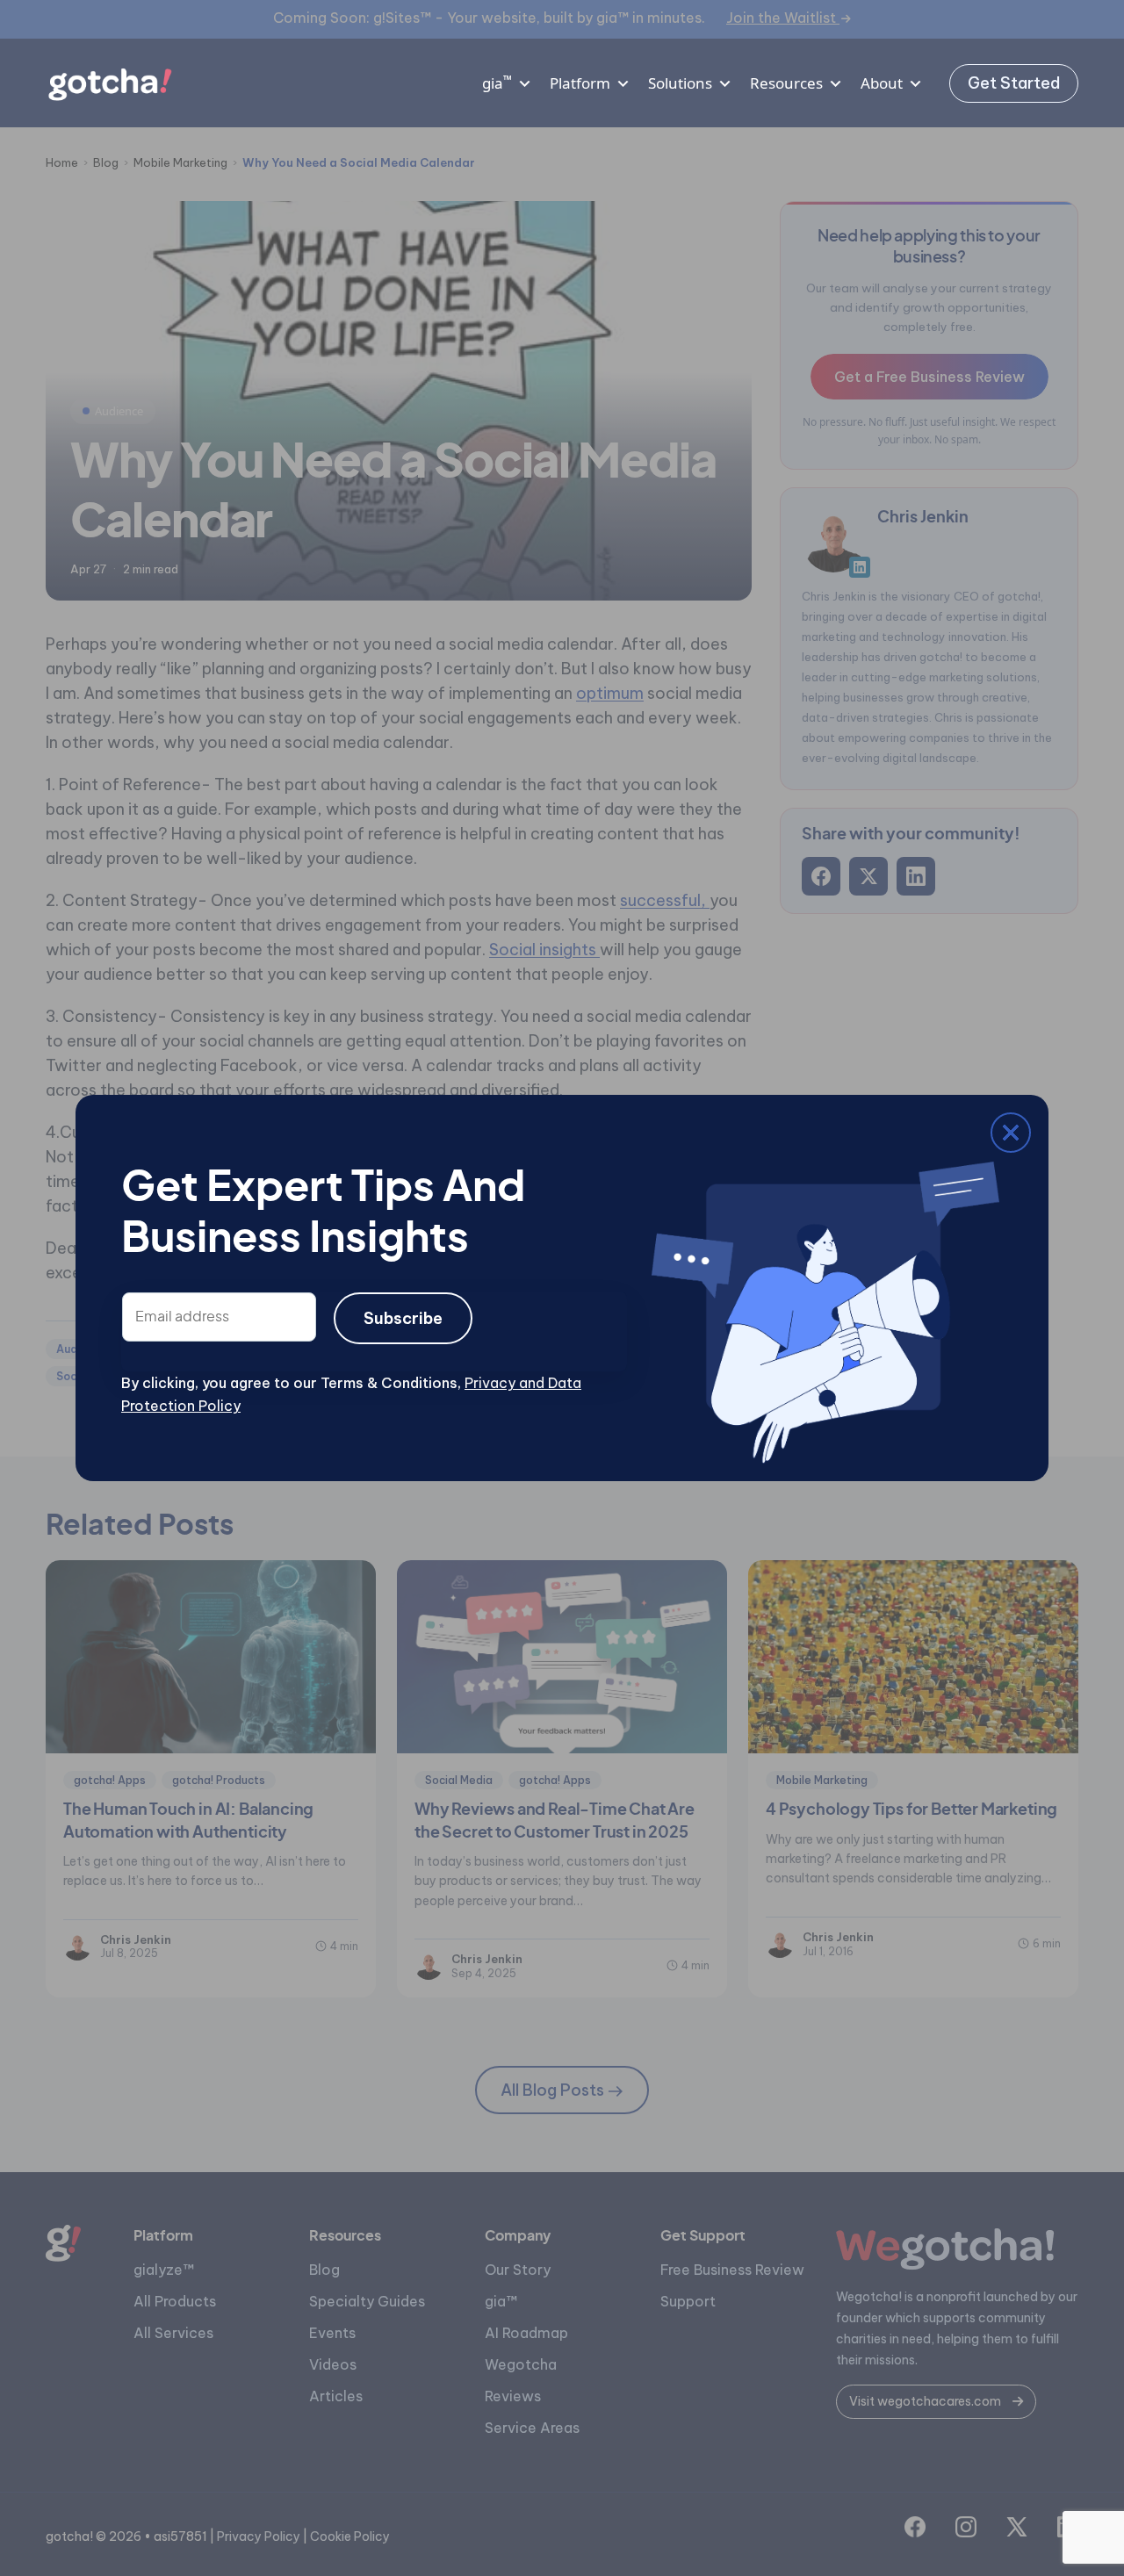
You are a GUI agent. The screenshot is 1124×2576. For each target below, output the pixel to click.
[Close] (134, 1136)
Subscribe (403, 1318)
